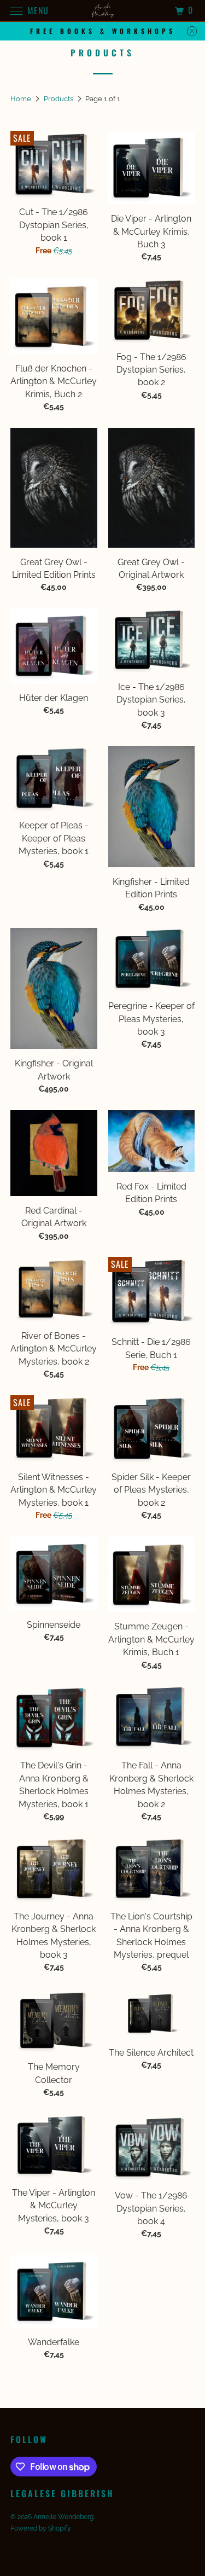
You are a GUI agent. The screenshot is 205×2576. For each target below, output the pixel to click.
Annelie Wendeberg (63, 2517)
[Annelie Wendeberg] (103, 11)
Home (22, 99)
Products (59, 99)
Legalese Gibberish (62, 2494)
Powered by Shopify (41, 2528)
